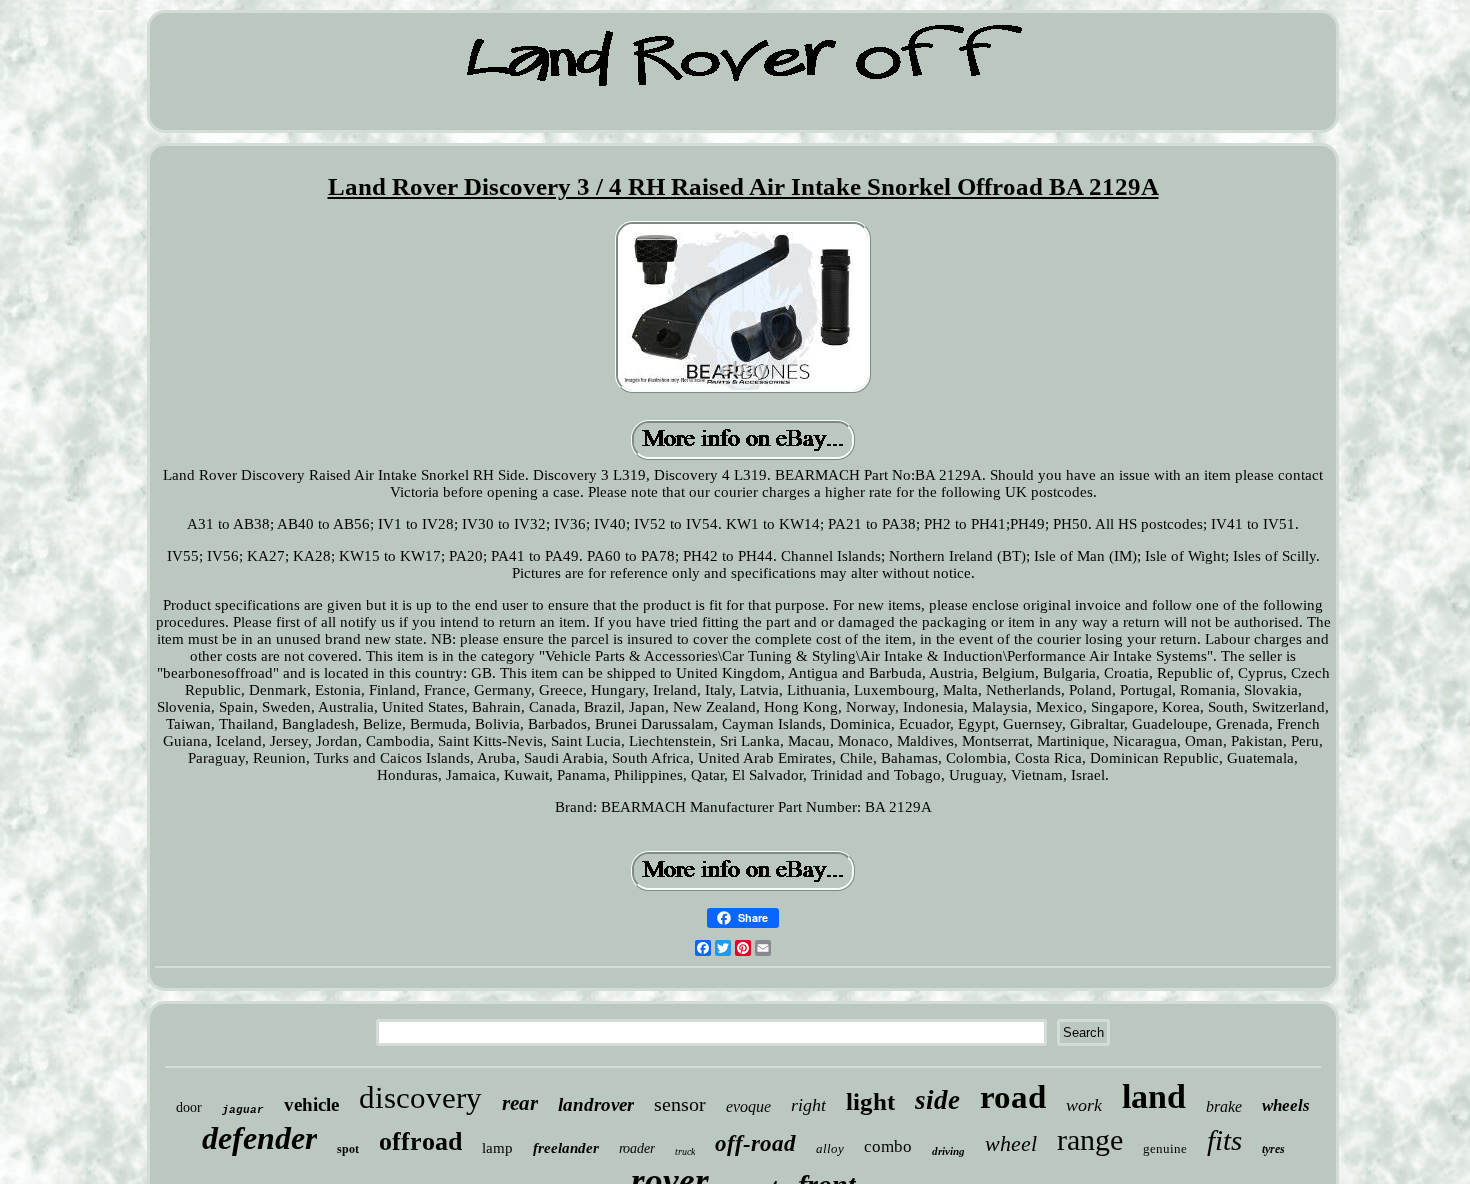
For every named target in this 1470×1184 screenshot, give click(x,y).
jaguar (243, 1110)
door (189, 1107)
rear (520, 1103)
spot (348, 1149)
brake (1224, 1106)
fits (1224, 1140)
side (937, 1100)
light (870, 1101)
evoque (748, 1106)
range (1090, 1139)
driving (948, 1151)
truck (685, 1151)
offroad (420, 1141)
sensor (680, 1104)
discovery (420, 1097)
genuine (1165, 1148)
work (1084, 1105)
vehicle (311, 1104)
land (1154, 1096)
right (808, 1105)
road (1013, 1097)
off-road (755, 1143)
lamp (497, 1148)
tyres (1273, 1149)
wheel (1011, 1143)
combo (888, 1146)
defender (259, 1138)
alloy (830, 1148)
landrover (596, 1104)
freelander (566, 1148)
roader (637, 1148)
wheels (1286, 1105)
